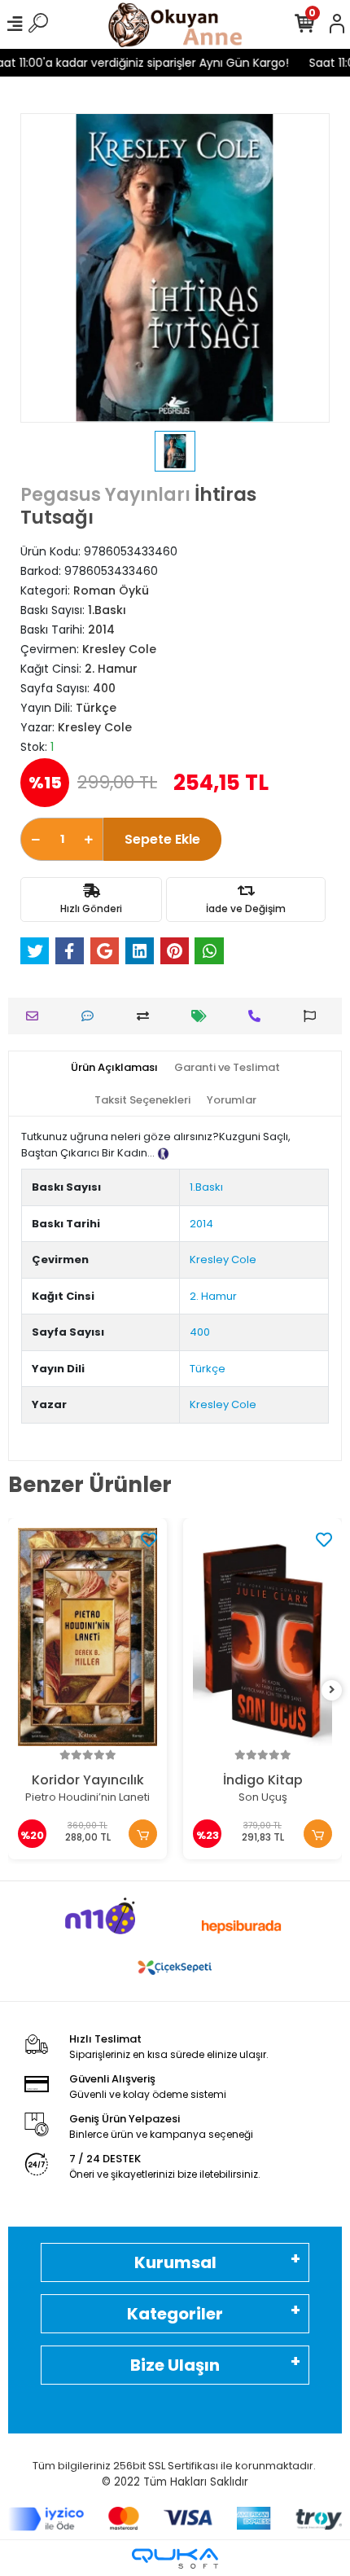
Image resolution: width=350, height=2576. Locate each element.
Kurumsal (175, 2262)
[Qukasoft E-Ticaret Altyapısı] (175, 2558)
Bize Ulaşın (175, 2365)
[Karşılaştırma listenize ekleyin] (147, 1016)
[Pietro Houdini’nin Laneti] (87, 1637)
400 (200, 1332)
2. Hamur (213, 1296)
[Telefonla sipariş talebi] (258, 1016)
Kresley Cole (223, 1259)
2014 (201, 1224)
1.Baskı (206, 1187)
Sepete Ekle (162, 839)
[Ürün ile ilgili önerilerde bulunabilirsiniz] (314, 1016)
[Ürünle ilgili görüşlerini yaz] (92, 1016)
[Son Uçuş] (262, 1637)
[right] (332, 1690)
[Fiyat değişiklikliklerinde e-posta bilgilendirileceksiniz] (203, 1016)
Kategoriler (175, 2314)
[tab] (114, 1068)
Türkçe (208, 1369)
